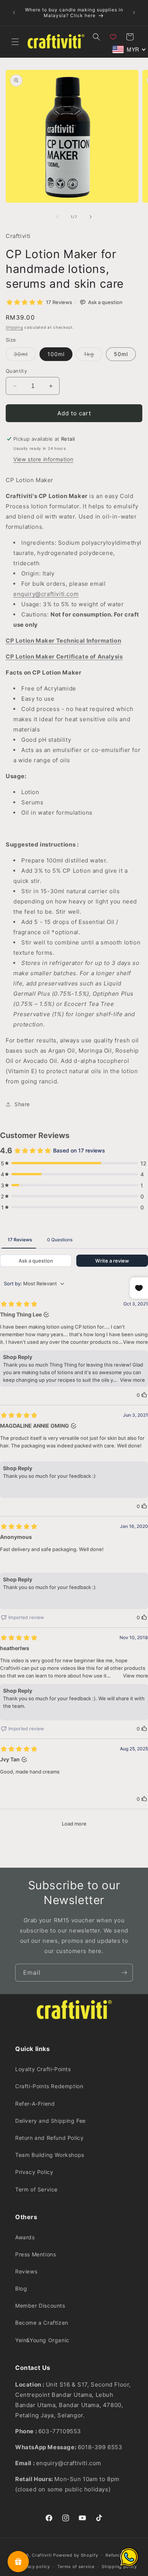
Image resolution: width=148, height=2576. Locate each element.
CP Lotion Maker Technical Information (63, 641)
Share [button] (22, 1104)
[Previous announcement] (14, 13)
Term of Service (36, 2189)
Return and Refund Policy (49, 2138)
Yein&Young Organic (42, 2340)
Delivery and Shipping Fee (50, 2121)
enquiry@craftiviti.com (46, 594)
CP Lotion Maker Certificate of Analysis (64, 657)
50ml (121, 354)
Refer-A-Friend (35, 2104)
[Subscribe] (124, 1973)
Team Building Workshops (50, 2155)
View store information (43, 459)
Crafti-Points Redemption (49, 2086)
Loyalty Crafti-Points (43, 2069)
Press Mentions (35, 2254)
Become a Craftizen (42, 2323)
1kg (93, 356)
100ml (56, 354)
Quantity (16, 371)
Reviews (26, 2271)
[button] (15, 42)
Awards (25, 2237)
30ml (25, 356)
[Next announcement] (134, 13)
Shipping (14, 327)
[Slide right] (91, 217)
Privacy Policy (34, 2172)
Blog (21, 2288)
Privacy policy (34, 2567)
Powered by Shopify (76, 2555)
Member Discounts (40, 2306)
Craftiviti (42, 2555)
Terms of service (76, 2567)
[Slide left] (57, 217)
